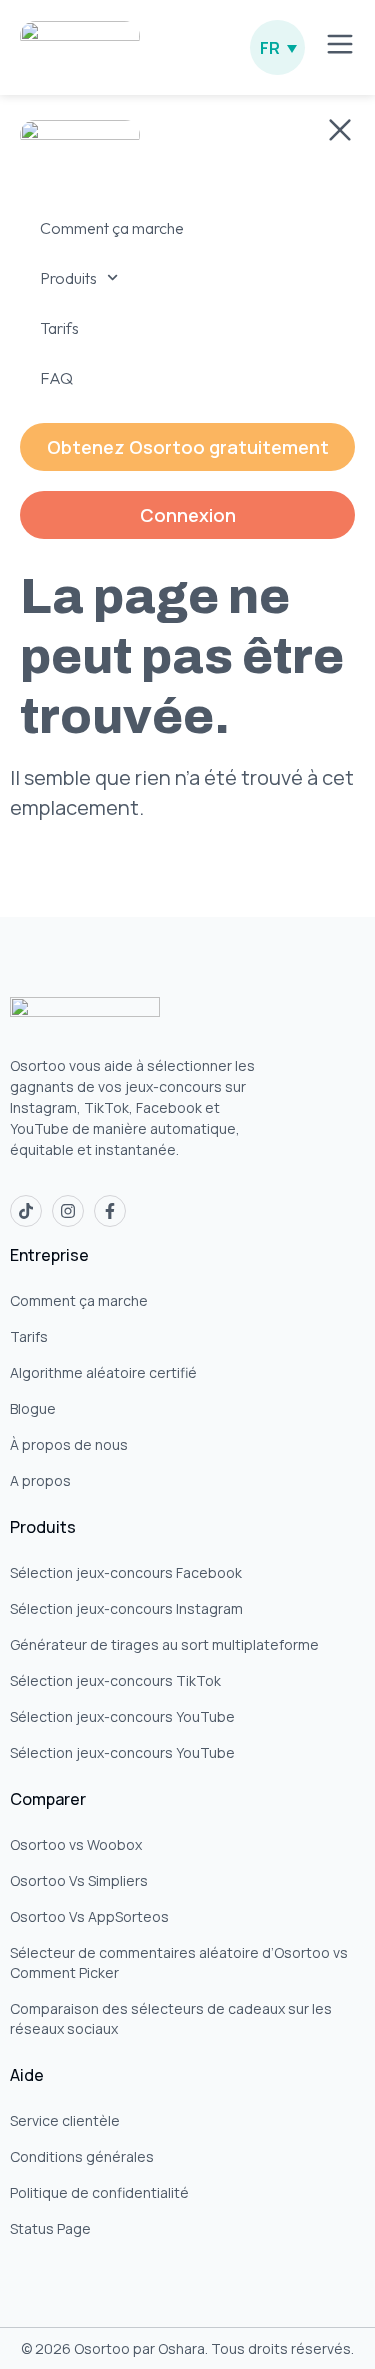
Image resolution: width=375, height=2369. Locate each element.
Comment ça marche (79, 1300)
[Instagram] (68, 1211)
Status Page (50, 2228)
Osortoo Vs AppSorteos (89, 1916)
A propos (40, 1480)
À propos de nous (69, 1444)
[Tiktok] (26, 1211)
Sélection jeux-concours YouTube (122, 1716)
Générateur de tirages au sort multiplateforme (164, 1644)
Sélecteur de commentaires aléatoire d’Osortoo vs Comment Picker (179, 1962)
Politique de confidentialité (99, 2192)
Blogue (33, 1408)
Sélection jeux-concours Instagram (126, 1608)
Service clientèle (65, 2120)
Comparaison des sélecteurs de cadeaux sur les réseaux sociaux (171, 2018)
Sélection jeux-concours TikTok (115, 1680)
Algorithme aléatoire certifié (103, 1372)
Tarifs (29, 1336)
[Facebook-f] (110, 1211)
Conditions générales (82, 2156)
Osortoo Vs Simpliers (79, 1880)
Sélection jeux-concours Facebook (126, 1572)
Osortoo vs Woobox (76, 1844)
